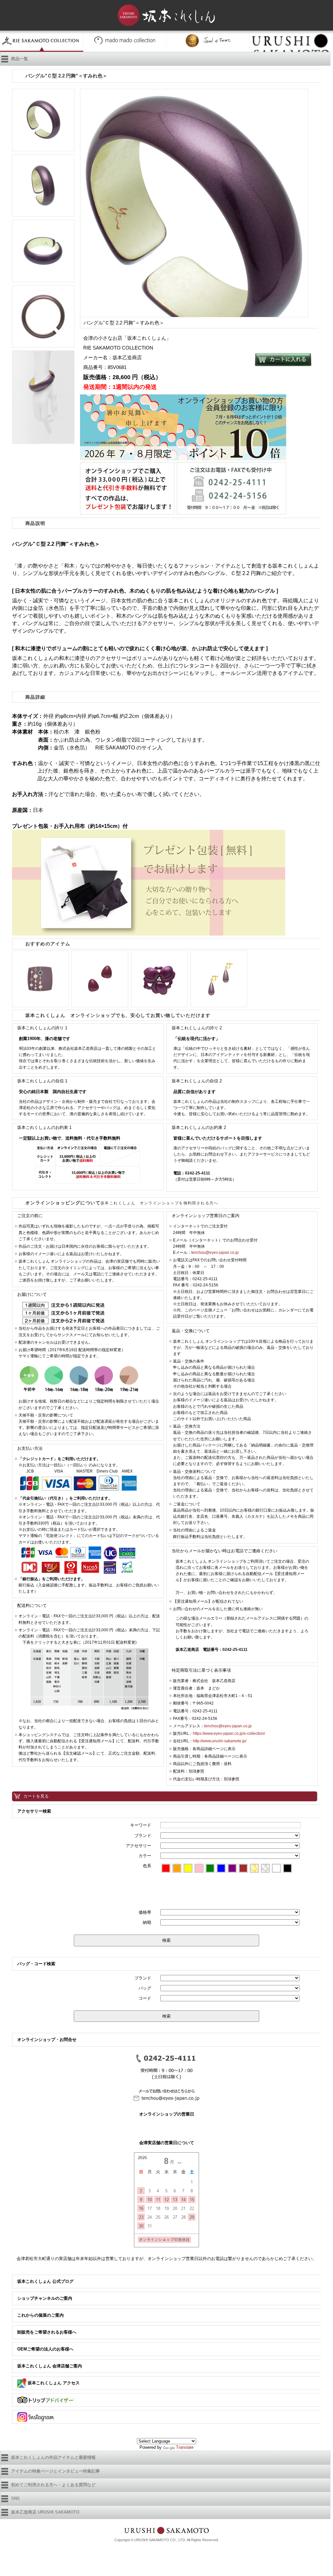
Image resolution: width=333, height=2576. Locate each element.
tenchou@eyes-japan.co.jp (215, 1253)
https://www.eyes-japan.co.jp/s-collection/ (229, 1733)
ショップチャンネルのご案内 (45, 2298)
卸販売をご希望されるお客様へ (47, 2332)
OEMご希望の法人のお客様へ (45, 2349)
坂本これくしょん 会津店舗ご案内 (50, 2366)
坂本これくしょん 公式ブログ (45, 2281)
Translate (185, 2447)
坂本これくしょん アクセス (53, 2383)
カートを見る (36, 1796)
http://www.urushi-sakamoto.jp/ (220, 1741)
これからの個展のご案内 (40, 2315)
